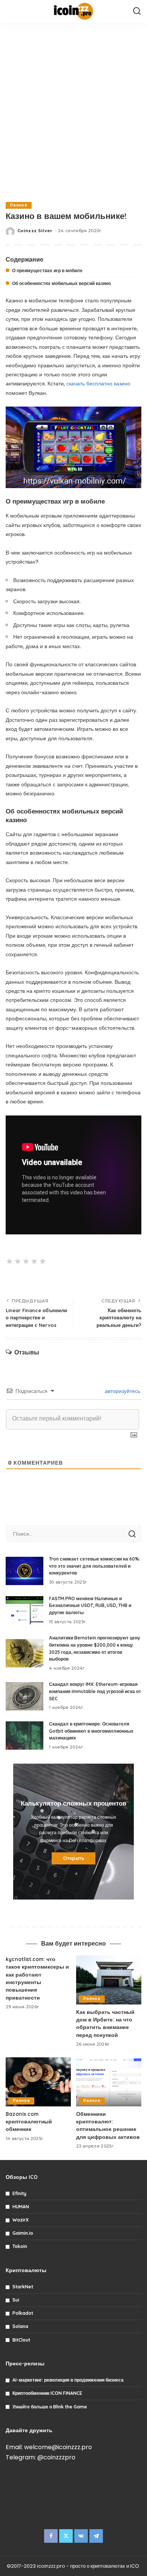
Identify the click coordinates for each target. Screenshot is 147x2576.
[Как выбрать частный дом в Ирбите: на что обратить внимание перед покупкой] (109, 1980)
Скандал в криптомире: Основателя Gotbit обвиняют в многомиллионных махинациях (91, 1731)
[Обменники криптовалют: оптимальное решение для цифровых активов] (109, 2082)
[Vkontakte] (81, 2536)
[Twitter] (66, 2536)
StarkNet (23, 2287)
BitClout (21, 2340)
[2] (18, 1261)
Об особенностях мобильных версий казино (61, 283)
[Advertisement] (73, 111)
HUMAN (21, 2207)
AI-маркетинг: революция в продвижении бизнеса (68, 2380)
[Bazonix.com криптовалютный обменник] (38, 2082)
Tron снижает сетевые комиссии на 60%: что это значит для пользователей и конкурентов (95, 1566)
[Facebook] (51, 2536)
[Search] (137, 11)
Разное (19, 205)
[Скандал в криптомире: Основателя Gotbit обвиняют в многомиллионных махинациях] (24, 1736)
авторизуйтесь (122, 1391)
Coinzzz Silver (35, 231)
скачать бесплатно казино (98, 384)
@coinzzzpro (56, 2457)
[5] (43, 1261)
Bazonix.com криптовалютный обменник (29, 2122)
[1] (9, 1261)
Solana (20, 2326)
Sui (16, 2300)
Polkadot (23, 2313)
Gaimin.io (23, 2233)
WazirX (21, 2220)
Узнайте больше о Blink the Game (50, 2407)
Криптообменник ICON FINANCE (47, 2393)
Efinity (19, 2193)
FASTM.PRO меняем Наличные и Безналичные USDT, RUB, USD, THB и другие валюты (90, 1605)
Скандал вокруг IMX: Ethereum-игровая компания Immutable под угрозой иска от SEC (95, 1691)
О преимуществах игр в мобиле (47, 270)
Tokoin (20, 2246)
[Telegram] (96, 2536)
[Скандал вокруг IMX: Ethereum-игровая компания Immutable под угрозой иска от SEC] (24, 1696)
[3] (26, 1261)
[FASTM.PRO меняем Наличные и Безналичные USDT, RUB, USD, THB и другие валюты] (24, 1610)
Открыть (73, 1858)
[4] (34, 1261)
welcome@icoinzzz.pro (58, 2447)
